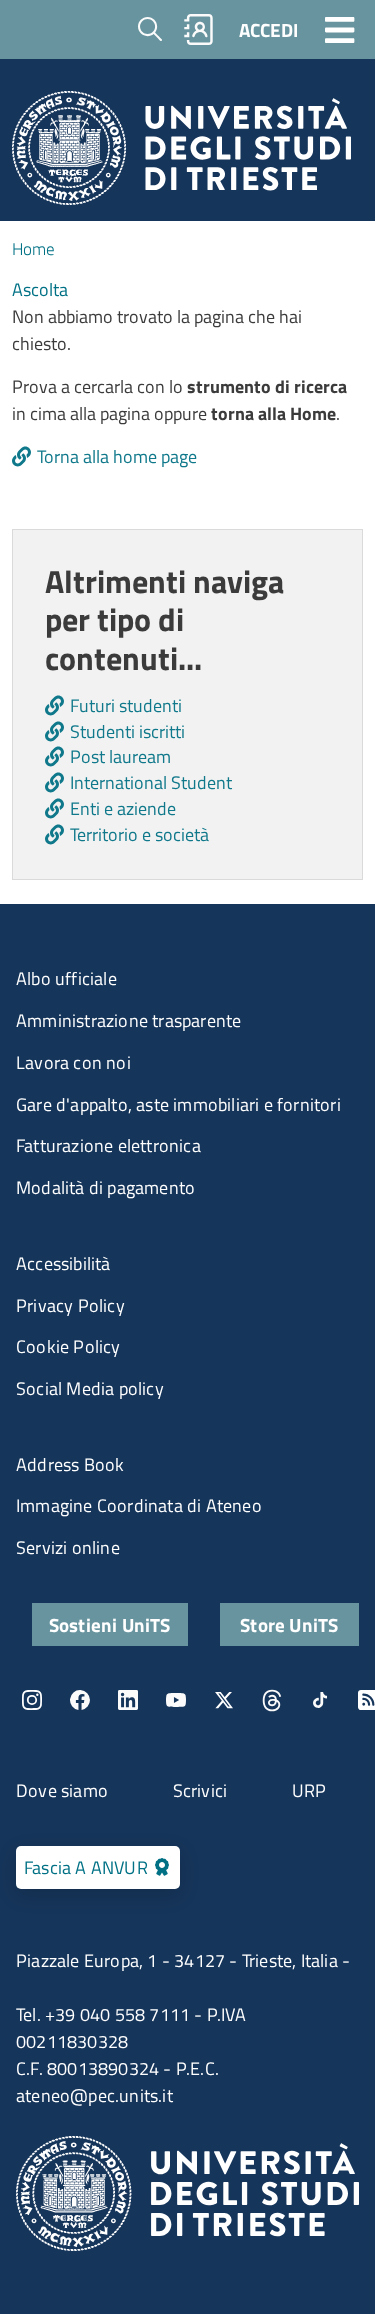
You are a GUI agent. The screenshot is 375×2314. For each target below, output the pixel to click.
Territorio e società (139, 834)
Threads (272, 1700)
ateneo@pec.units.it (94, 2095)
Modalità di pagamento (105, 1187)
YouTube (176, 1700)
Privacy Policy (70, 1305)
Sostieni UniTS (110, 1624)
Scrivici (200, 1790)
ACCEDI (268, 29)
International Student (151, 782)
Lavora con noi (73, 1062)
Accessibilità (63, 1263)
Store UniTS (289, 1624)
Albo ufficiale (66, 978)
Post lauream (120, 756)
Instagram (32, 1700)
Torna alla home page (117, 456)
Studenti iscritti (127, 731)
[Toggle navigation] (340, 29)
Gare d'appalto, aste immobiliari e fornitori (178, 1104)
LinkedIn (128, 1700)
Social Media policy (90, 1388)
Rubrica (199, 29)
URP (309, 1790)
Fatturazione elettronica (108, 1145)
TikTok (320, 1700)
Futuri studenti (126, 705)
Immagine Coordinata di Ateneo (139, 1505)
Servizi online (68, 1547)
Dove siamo (62, 1790)
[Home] (181, 153)
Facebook (80, 1700)
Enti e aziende (123, 808)
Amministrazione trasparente (128, 1020)
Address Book (70, 1464)
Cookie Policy (68, 1346)
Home (33, 249)
